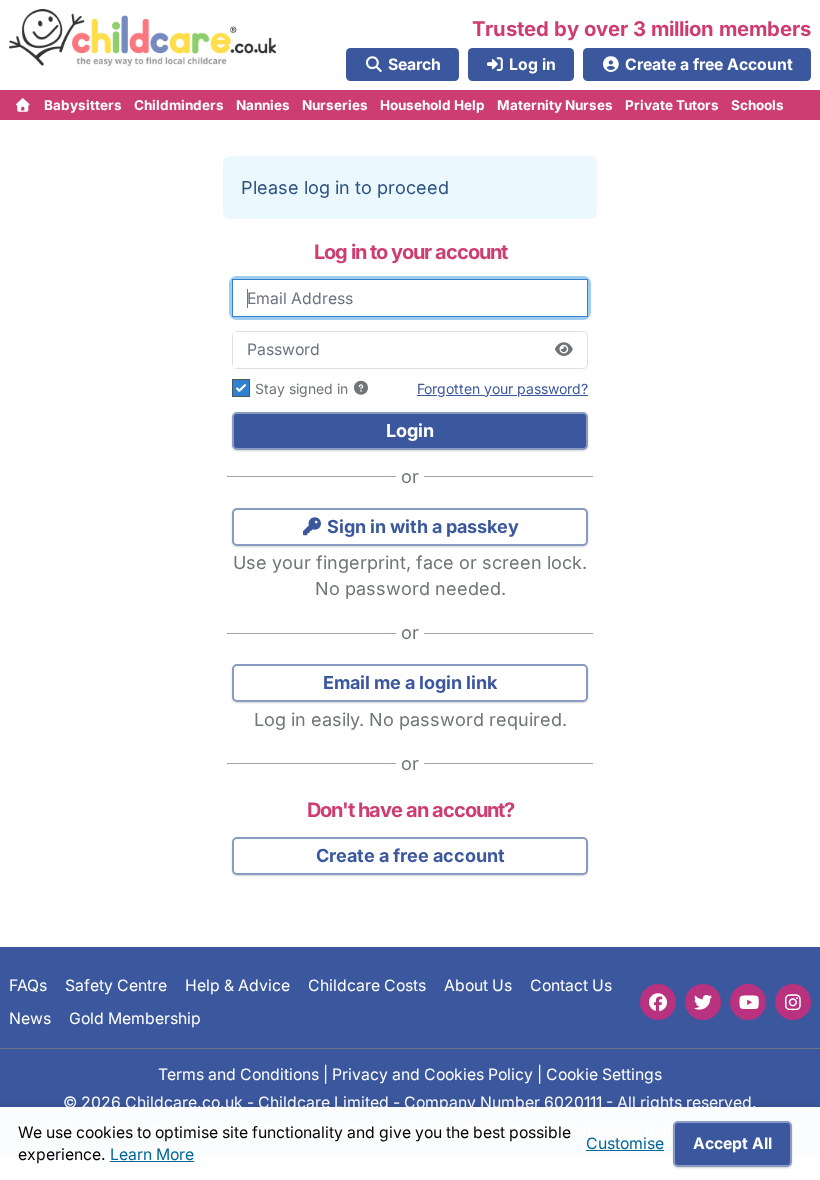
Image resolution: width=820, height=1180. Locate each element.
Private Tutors (672, 105)
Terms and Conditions (238, 1073)
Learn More (152, 1154)
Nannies (263, 105)
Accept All (732, 1143)
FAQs (28, 985)
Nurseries (335, 105)
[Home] (23, 105)
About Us (478, 985)
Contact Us (571, 985)
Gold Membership (135, 1017)
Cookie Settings (604, 1073)
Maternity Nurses (555, 105)
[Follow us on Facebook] (658, 1002)
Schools (757, 105)
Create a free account (410, 855)
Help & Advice (237, 985)
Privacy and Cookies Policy (432, 1073)
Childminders (179, 105)
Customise (625, 1143)
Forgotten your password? (502, 388)
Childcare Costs (367, 985)
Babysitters (83, 105)
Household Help (432, 105)
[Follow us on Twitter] (703, 1002)
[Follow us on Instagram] (793, 1002)
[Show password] (563, 350)
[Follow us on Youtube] (748, 1002)
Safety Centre (116, 985)
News (30, 1017)
